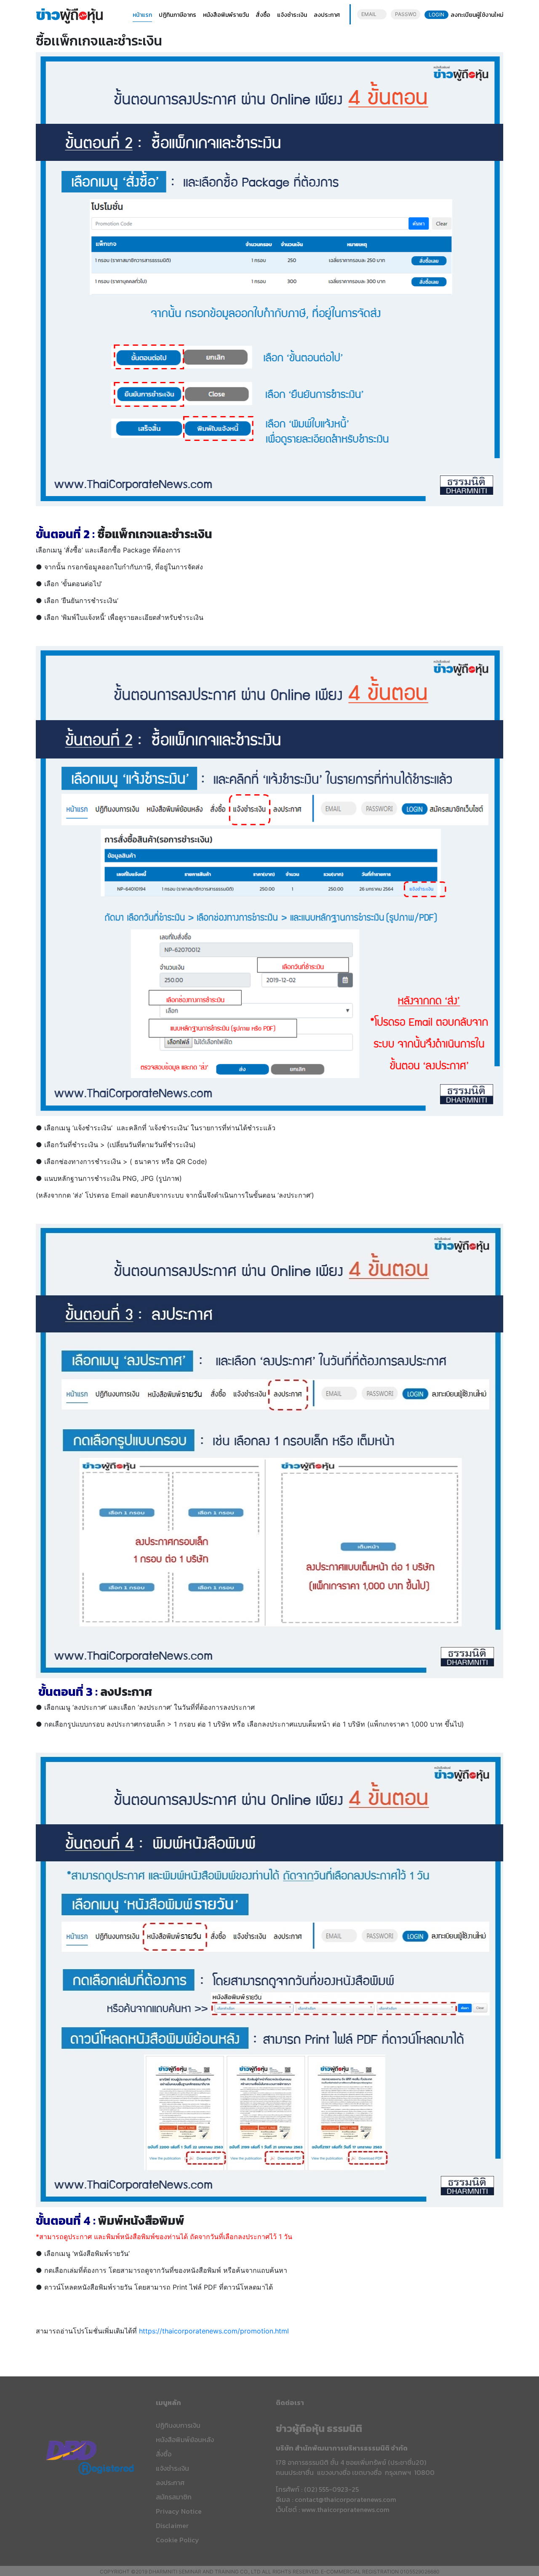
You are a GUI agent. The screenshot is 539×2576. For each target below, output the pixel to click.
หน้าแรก (142, 15)
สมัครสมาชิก (174, 2497)
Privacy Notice (179, 2511)
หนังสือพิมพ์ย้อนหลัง (185, 2440)
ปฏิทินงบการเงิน (178, 2425)
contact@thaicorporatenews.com (346, 2499)
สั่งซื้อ (263, 15)
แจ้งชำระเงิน (292, 15)
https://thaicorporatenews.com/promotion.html (214, 2331)
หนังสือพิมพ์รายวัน (226, 15)
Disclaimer (172, 2525)
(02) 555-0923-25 (331, 2489)
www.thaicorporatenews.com (346, 2509)
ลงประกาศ (327, 15)
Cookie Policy (177, 2540)
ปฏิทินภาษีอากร (177, 15)
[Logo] (69, 15)
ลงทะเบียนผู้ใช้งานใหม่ (477, 15)
